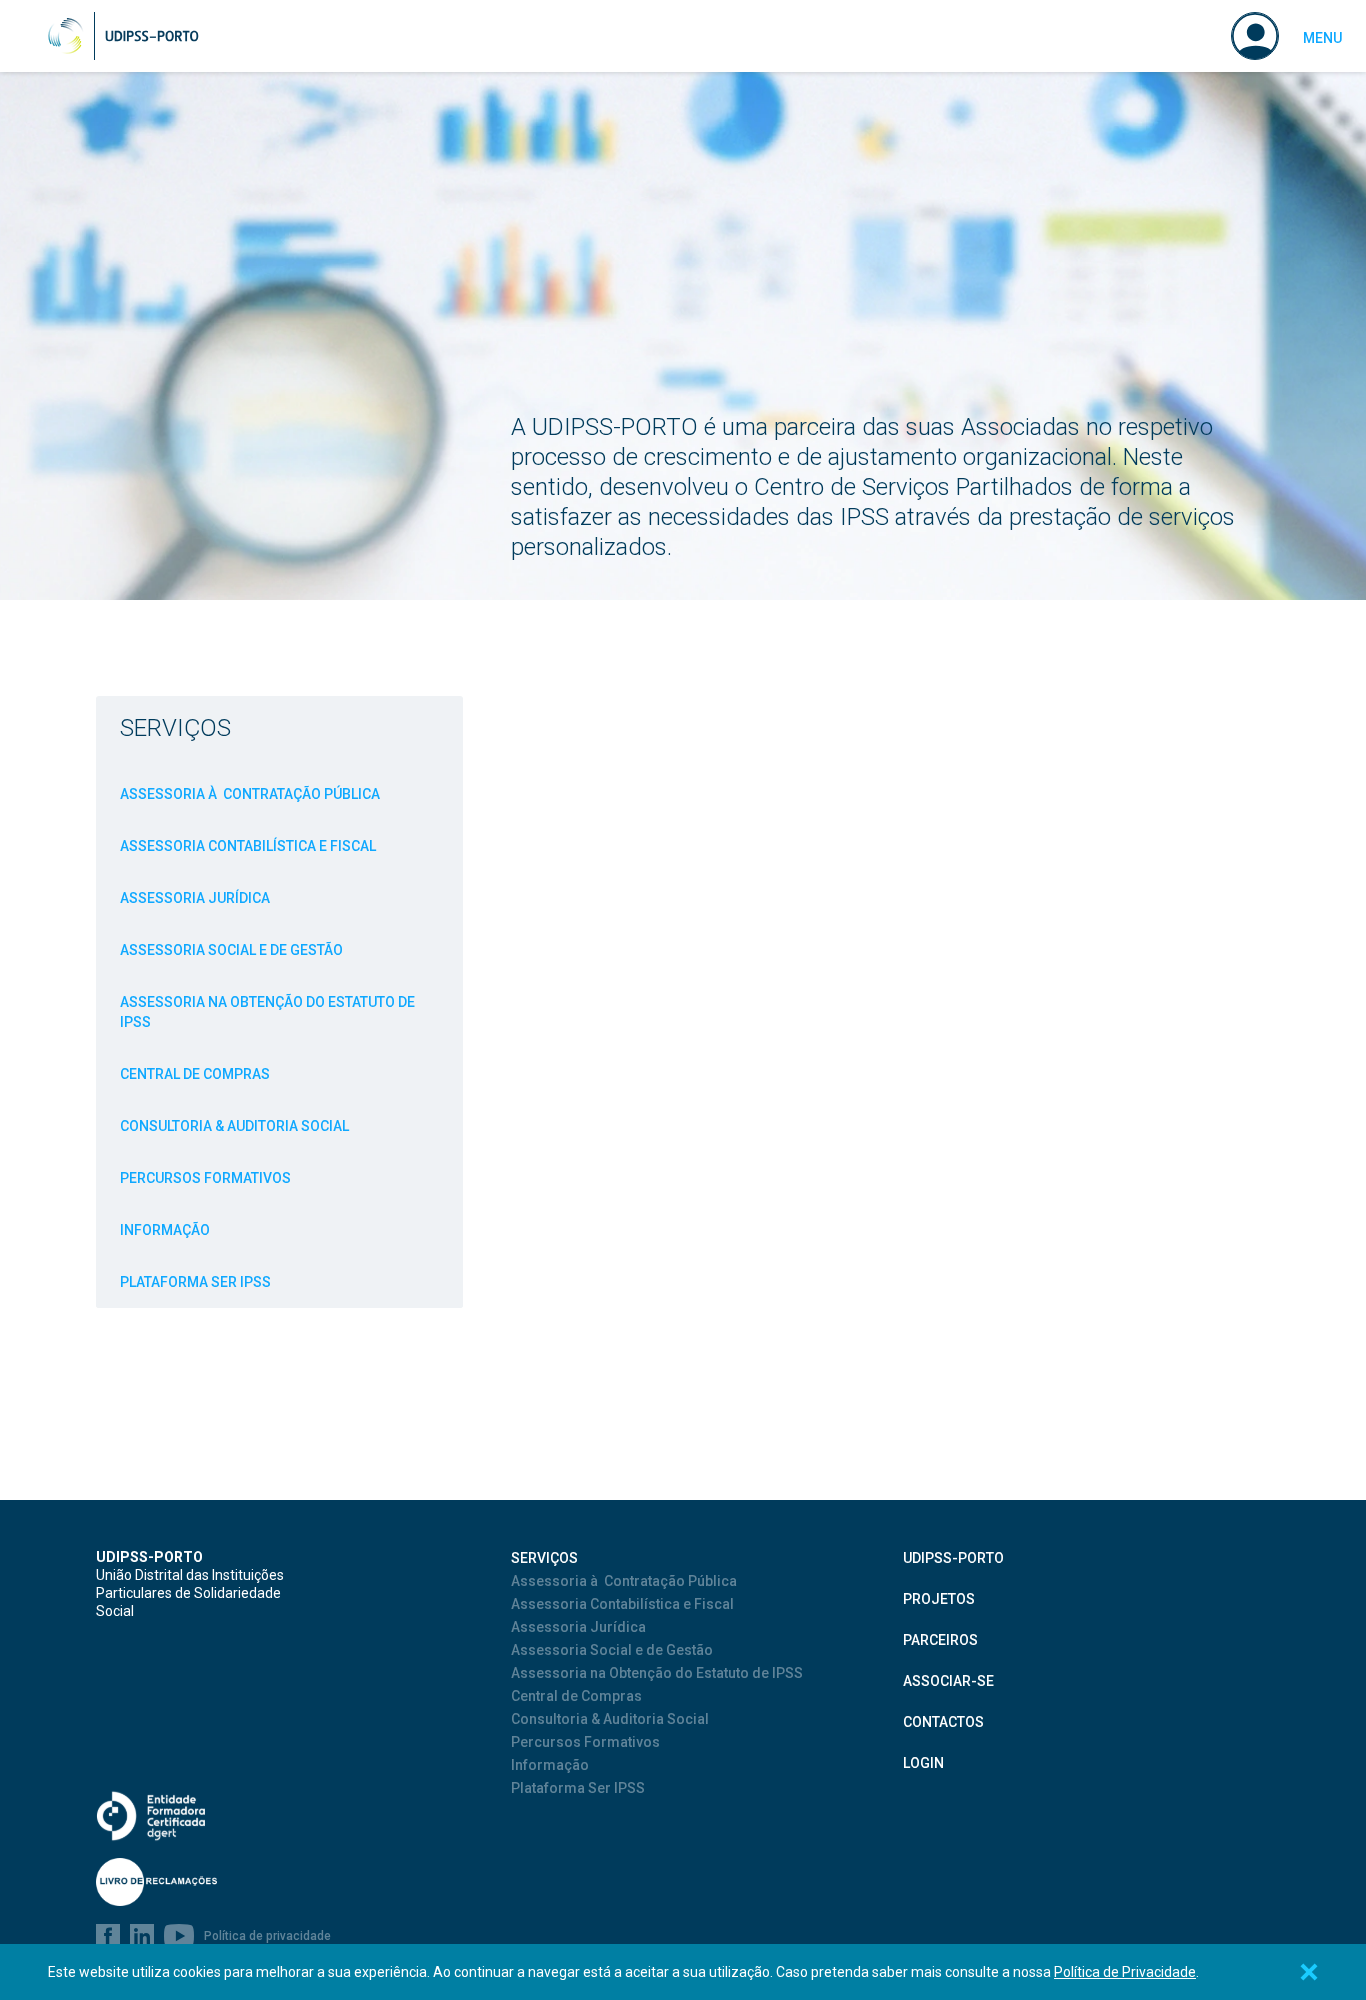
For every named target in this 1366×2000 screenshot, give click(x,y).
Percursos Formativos (205, 1178)
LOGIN (923, 1763)
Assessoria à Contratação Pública (250, 794)
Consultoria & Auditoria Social (234, 1126)
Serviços (175, 728)
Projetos (939, 1599)
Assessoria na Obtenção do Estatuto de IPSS (267, 1012)
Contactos (943, 1722)
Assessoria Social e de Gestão (231, 950)
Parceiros (940, 1640)
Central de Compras (195, 1074)
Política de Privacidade (1125, 1972)
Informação (165, 1230)
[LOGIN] (1255, 36)
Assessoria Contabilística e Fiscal (248, 846)
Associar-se (948, 1681)
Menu (1322, 38)
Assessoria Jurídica (195, 898)
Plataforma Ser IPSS (195, 1282)
